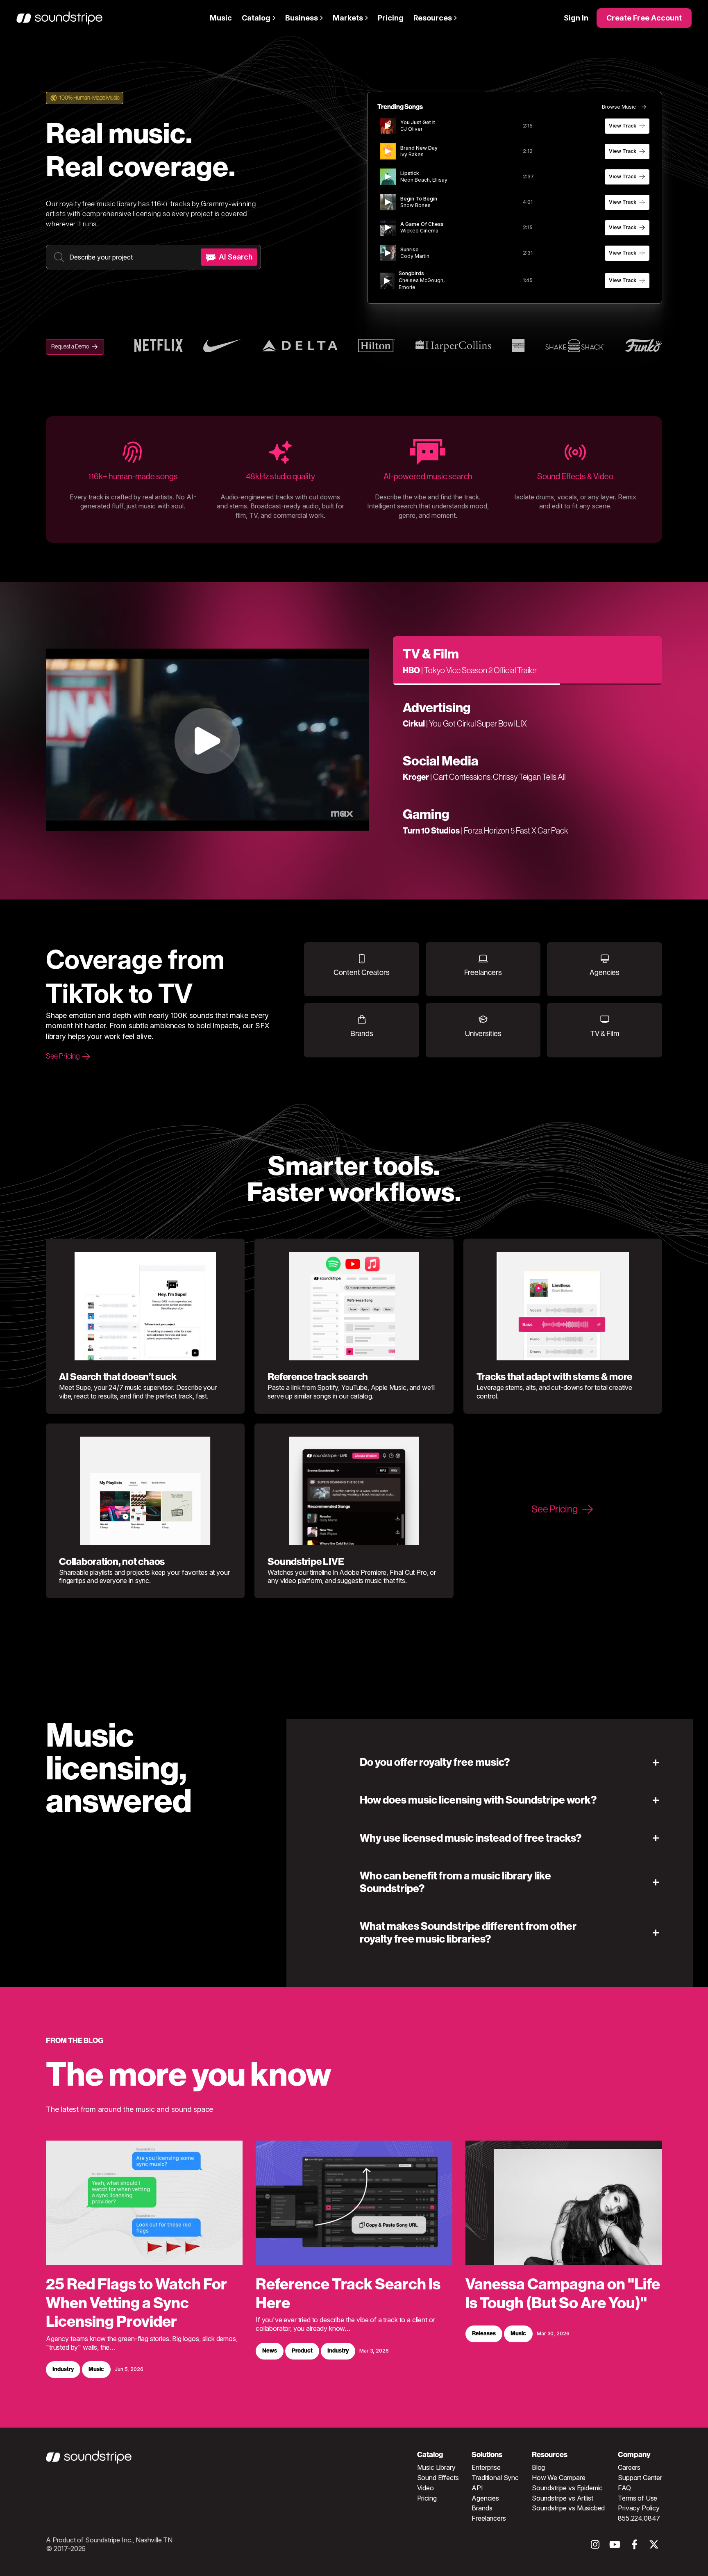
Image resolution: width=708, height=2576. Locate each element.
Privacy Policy (639, 2508)
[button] (511, 1762)
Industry (63, 2370)
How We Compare (559, 2478)
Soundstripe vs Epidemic (567, 2488)
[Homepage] (59, 18)
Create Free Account (644, 18)
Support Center (640, 2478)
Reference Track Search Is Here (348, 2294)
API (477, 2488)
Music (221, 18)
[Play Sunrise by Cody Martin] (388, 253)
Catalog (256, 18)
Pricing (391, 18)
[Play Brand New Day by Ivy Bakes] (388, 151)
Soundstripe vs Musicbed (568, 2508)
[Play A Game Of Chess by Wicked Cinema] (388, 228)
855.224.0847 (639, 2518)
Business (302, 18)
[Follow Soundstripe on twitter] (654, 2547)
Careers (629, 2467)
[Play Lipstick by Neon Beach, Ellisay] (388, 177)
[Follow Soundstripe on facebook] (634, 2547)
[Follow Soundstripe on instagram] (595, 2547)
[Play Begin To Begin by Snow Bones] (388, 202)
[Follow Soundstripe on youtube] (615, 2547)
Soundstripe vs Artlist (562, 2498)
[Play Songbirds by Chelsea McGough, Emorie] (387, 281)
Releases (484, 2334)
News (270, 2351)
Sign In (576, 18)
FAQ (624, 2488)
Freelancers (489, 2518)
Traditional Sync (495, 2478)
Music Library (436, 2467)
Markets (348, 18)
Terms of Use (638, 2498)
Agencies (485, 2498)
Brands (482, 2508)
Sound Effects (438, 2478)
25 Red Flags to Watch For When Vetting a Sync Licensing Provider (136, 2303)
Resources (433, 18)
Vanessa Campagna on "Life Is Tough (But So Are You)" (563, 2294)
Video (425, 2488)
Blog (538, 2467)
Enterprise (486, 2467)
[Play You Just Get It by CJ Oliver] (388, 126)
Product (302, 2351)
